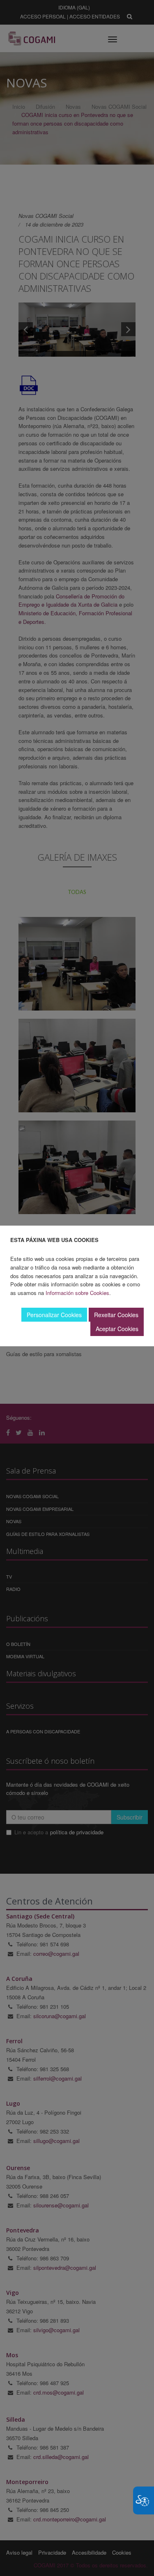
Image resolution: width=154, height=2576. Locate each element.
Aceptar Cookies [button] (117, 1329)
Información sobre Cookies (77, 1293)
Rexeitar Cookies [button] (116, 1315)
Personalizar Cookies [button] (54, 1315)
